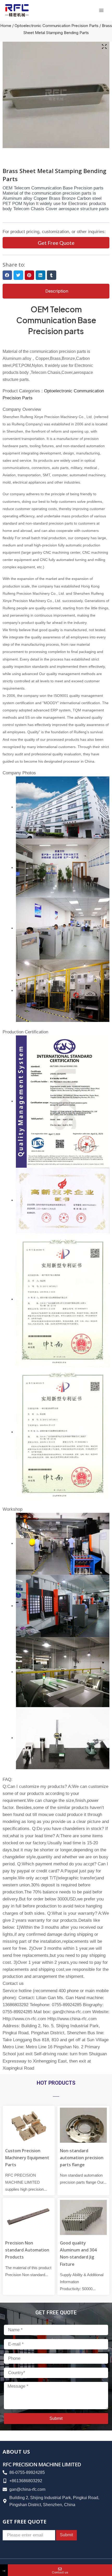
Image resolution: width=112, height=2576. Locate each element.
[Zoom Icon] (104, 47)
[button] (7, 275)
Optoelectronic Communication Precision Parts (57, 26)
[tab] (56, 291)
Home (6, 26)
